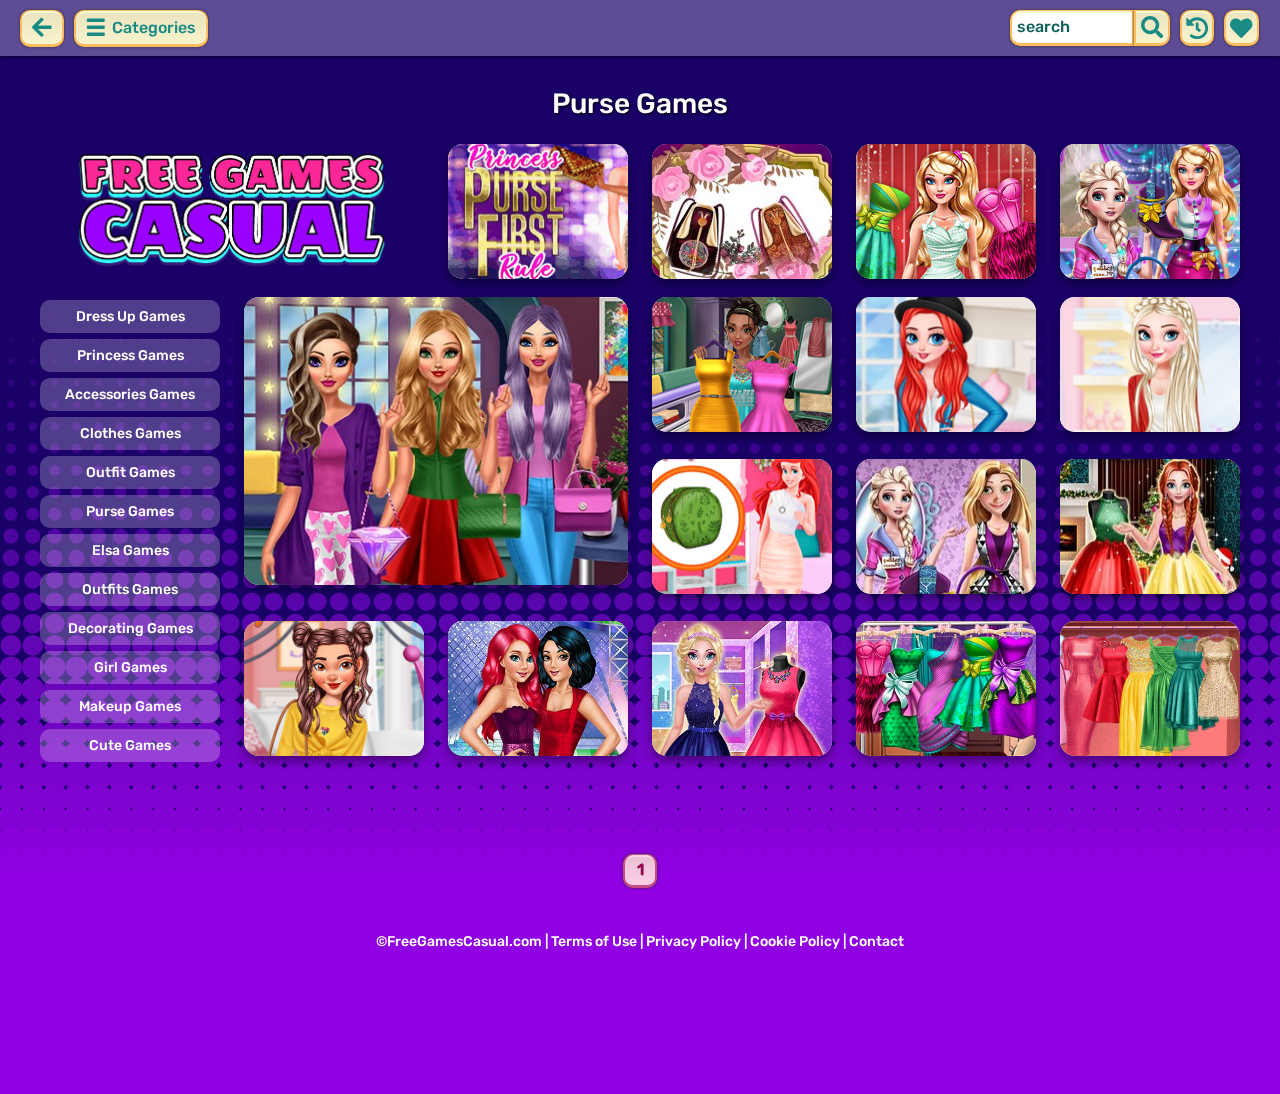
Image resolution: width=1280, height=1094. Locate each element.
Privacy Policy (693, 941)
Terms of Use (594, 941)
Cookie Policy (795, 941)
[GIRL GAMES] (232, 211)
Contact (876, 941)
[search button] (1152, 28)
